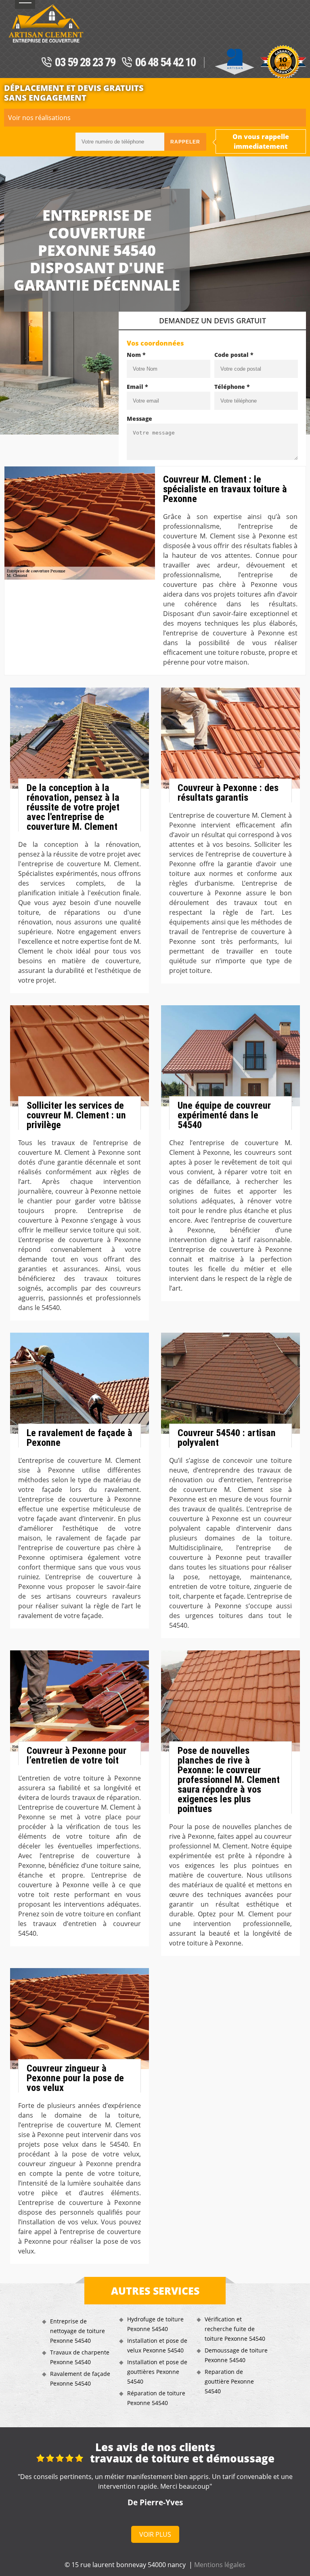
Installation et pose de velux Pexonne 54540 (157, 2345)
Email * (137, 387)
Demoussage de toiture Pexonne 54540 (236, 2355)
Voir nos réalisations (39, 118)
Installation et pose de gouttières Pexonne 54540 (157, 2372)
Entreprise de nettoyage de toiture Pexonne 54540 (77, 2331)
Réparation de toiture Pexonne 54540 (156, 2398)
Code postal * (234, 355)
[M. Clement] (46, 23)
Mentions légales (220, 2565)
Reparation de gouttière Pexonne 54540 (229, 2381)
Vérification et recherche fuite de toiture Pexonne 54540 (235, 2329)
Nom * (136, 355)
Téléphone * (232, 387)
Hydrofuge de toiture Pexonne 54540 (155, 2324)
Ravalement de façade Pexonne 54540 (80, 2379)
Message (139, 419)
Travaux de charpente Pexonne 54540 (80, 2357)
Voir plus (155, 2534)
